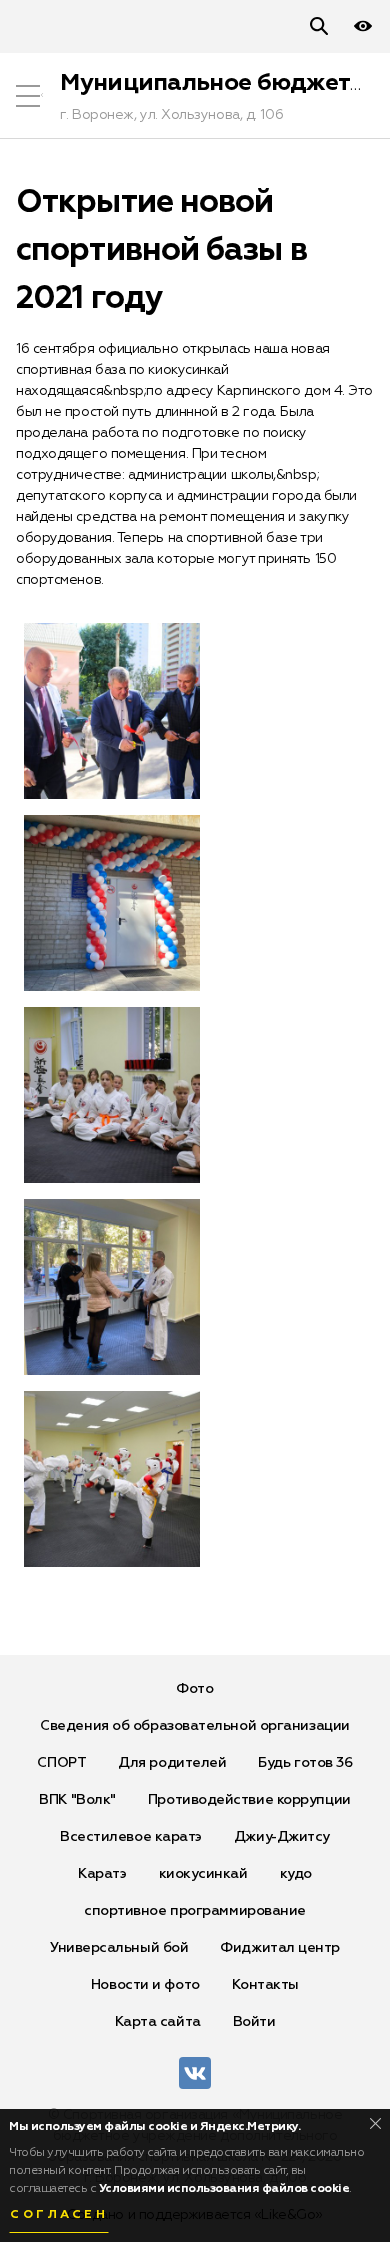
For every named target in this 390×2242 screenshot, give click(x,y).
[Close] (375, 2123)
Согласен (59, 2215)
